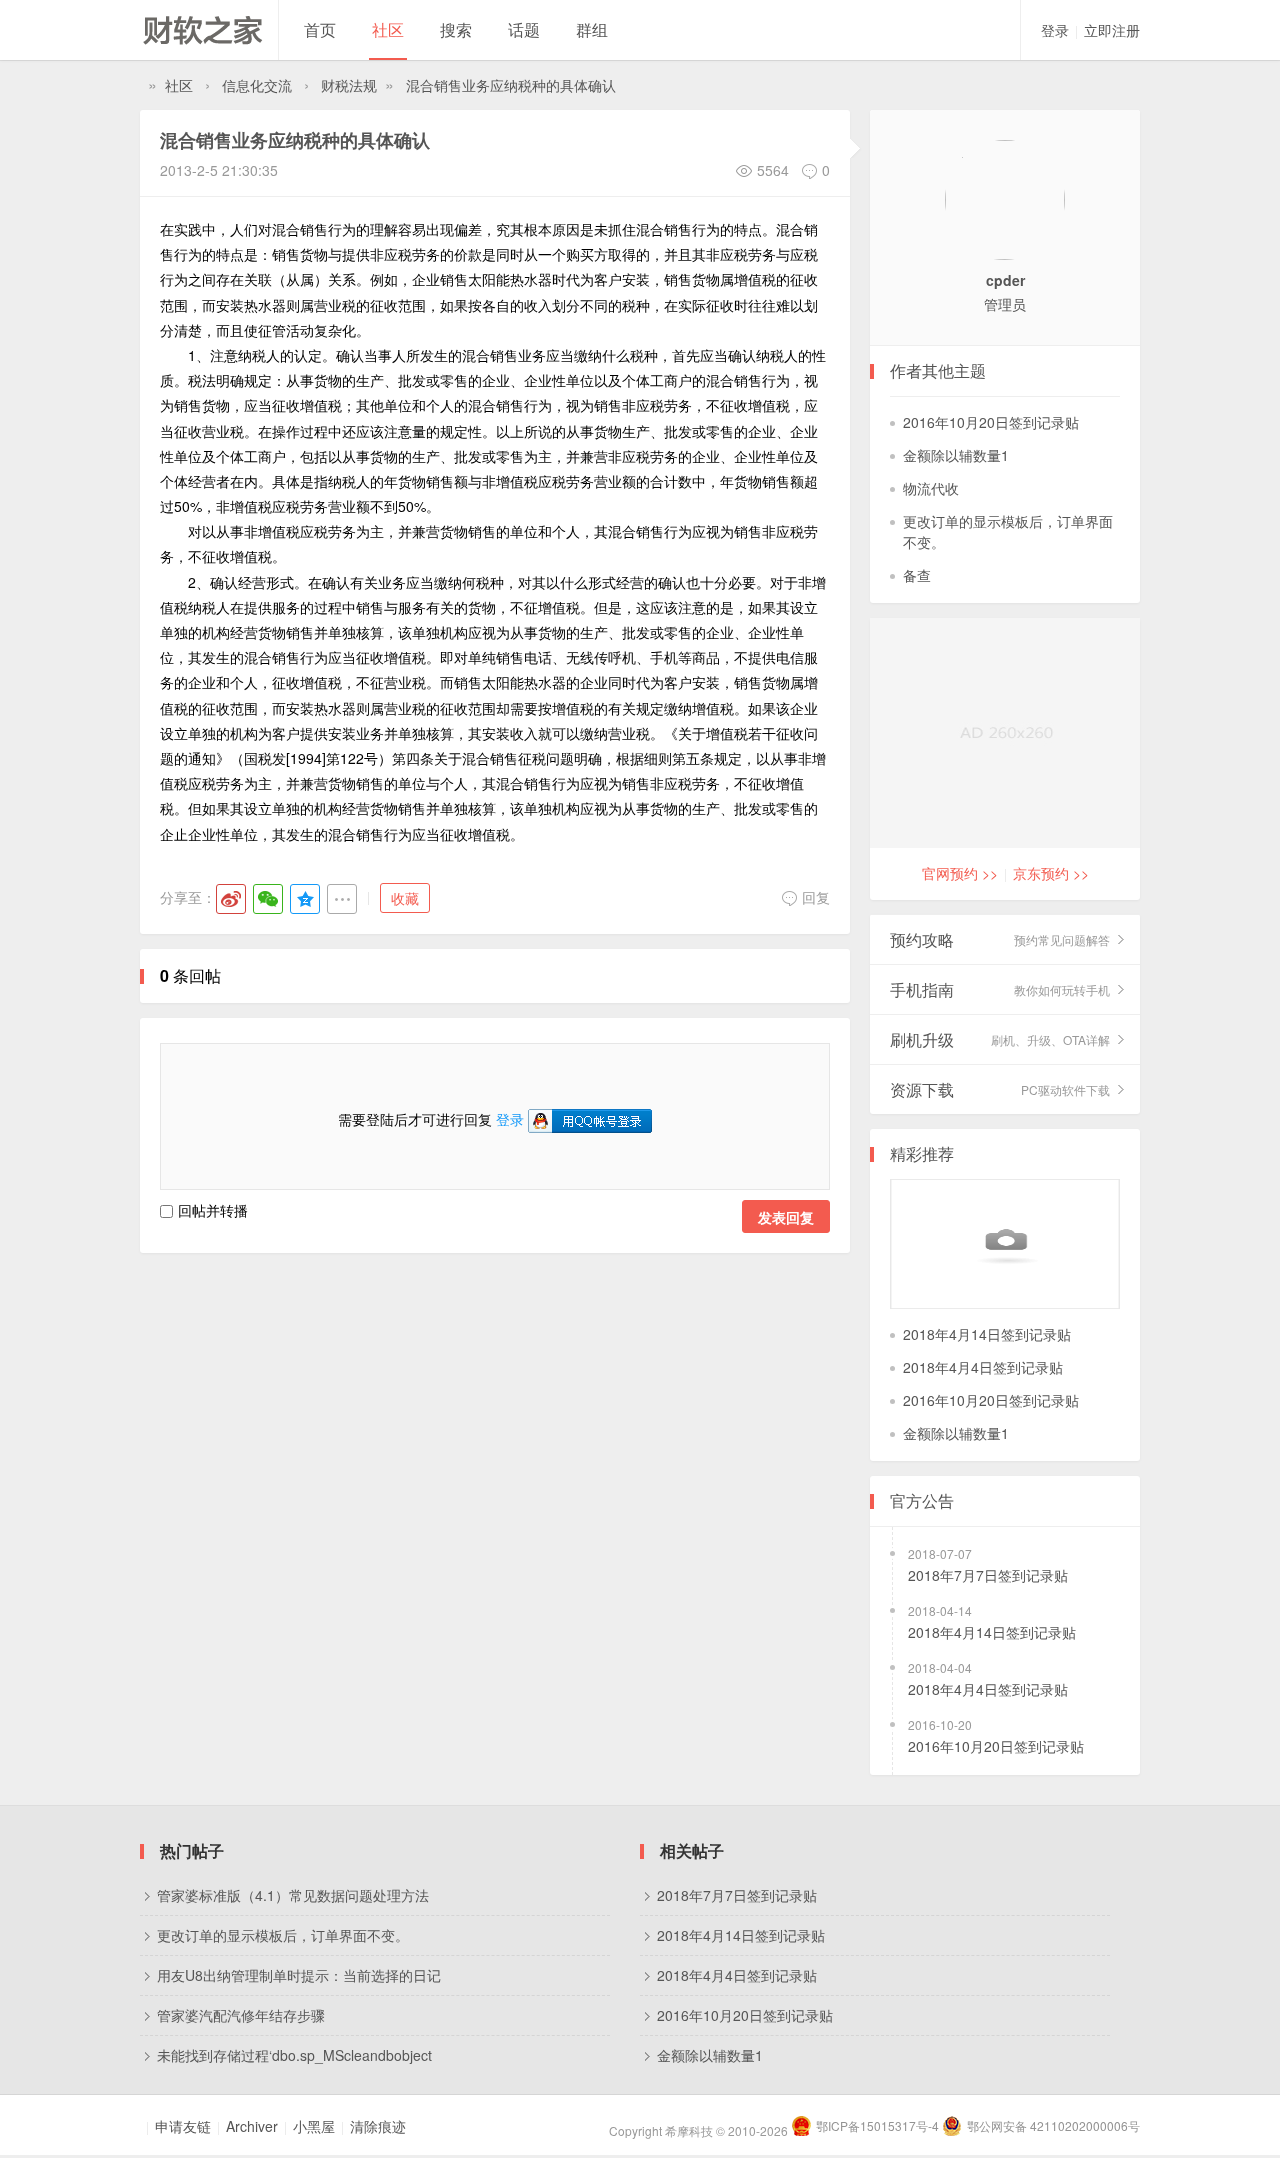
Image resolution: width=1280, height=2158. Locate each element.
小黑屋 (314, 2126)
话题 (524, 29)
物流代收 (931, 488)
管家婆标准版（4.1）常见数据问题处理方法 (293, 1895)
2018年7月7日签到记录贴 (988, 1575)
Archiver (252, 2126)
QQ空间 (305, 899)
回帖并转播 (213, 1210)
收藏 (405, 898)
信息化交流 (257, 85)
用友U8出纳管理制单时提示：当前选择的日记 (299, 1975)
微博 (231, 899)
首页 (320, 29)
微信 (268, 899)
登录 (1055, 30)
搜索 (456, 29)
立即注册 (1112, 30)
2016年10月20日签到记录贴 (991, 422)
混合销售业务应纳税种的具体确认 (511, 85)
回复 (816, 897)
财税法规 (349, 85)
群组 (592, 29)
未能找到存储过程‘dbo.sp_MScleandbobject (294, 2055)
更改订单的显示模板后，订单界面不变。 (283, 1935)
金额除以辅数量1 (956, 455)
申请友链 (183, 2126)
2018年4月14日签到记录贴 (987, 1334)
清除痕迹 (378, 2126)
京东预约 (1051, 873)
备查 (917, 575)
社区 (388, 29)
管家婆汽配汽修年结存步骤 (241, 2015)
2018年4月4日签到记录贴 (983, 1367)
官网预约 (960, 873)
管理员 (1005, 304)
